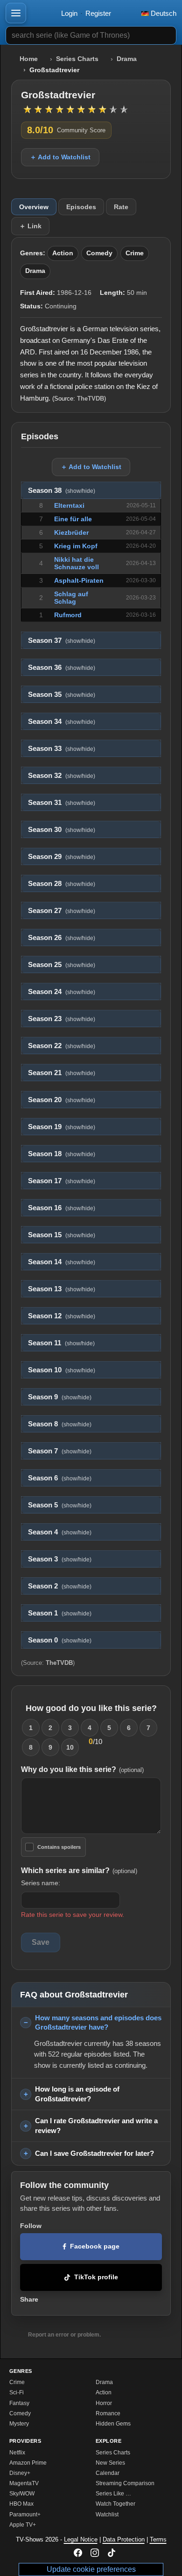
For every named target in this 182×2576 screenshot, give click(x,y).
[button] (16, 13)
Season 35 (62, 695)
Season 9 (60, 1397)
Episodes (81, 207)
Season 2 (60, 1586)
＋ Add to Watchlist (60, 157)
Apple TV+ (23, 2525)
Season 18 (62, 1154)
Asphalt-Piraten (79, 580)
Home (29, 59)
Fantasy (19, 2403)
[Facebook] (78, 2553)
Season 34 (62, 722)
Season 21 (62, 1073)
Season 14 (62, 1262)
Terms (158, 2539)
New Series (110, 2463)
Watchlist (107, 2515)
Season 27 (62, 911)
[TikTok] (112, 2553)
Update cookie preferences (91, 2569)
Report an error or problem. (64, 2335)
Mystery (19, 2424)
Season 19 (62, 1127)
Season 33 (62, 749)
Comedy (99, 253)
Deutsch (163, 13)
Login (69, 13)
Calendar (108, 2473)
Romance (108, 2413)
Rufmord (68, 615)
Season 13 (62, 1289)
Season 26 (62, 938)
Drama (127, 59)
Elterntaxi (69, 505)
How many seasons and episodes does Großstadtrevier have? (98, 2023)
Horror (104, 2403)
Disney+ (20, 2473)
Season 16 (62, 1208)
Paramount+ (25, 2515)
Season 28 (62, 884)
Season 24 (62, 992)
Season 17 (62, 1181)
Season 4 (60, 1532)
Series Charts (77, 59)
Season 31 (62, 803)
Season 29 (62, 857)
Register (98, 13)
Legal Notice (81, 2539)
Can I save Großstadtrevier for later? (94, 2153)
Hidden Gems (113, 2424)
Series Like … (113, 2494)
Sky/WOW (22, 2494)
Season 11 (61, 1343)
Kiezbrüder (71, 532)
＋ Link (30, 226)
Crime (135, 253)
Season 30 (62, 830)
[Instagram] (95, 2553)
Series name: (41, 1883)
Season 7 (60, 1451)
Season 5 (60, 1505)
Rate (121, 207)
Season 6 (60, 1478)
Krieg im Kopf (76, 546)
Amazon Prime (28, 2463)
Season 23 (62, 1019)
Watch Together (115, 2504)
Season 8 (60, 1424)
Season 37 (62, 641)
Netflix (17, 2453)
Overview (34, 207)
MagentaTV (24, 2483)
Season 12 (62, 1316)
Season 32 (62, 776)
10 (70, 1747)
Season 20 (62, 1100)
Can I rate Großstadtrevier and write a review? (96, 2126)
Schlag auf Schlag (71, 598)
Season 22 (62, 1046)
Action (63, 253)
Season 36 (62, 668)
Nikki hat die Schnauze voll (77, 563)
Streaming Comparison (125, 2483)
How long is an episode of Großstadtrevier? (77, 2094)
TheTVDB (91, 399)
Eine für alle (73, 519)
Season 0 (60, 1640)
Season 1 (60, 1613)
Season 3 (60, 1559)
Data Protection (124, 2539)
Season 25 (62, 965)
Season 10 (62, 1370)
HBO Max (21, 2504)
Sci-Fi (17, 2392)
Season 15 (62, 1235)
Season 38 (62, 491)
